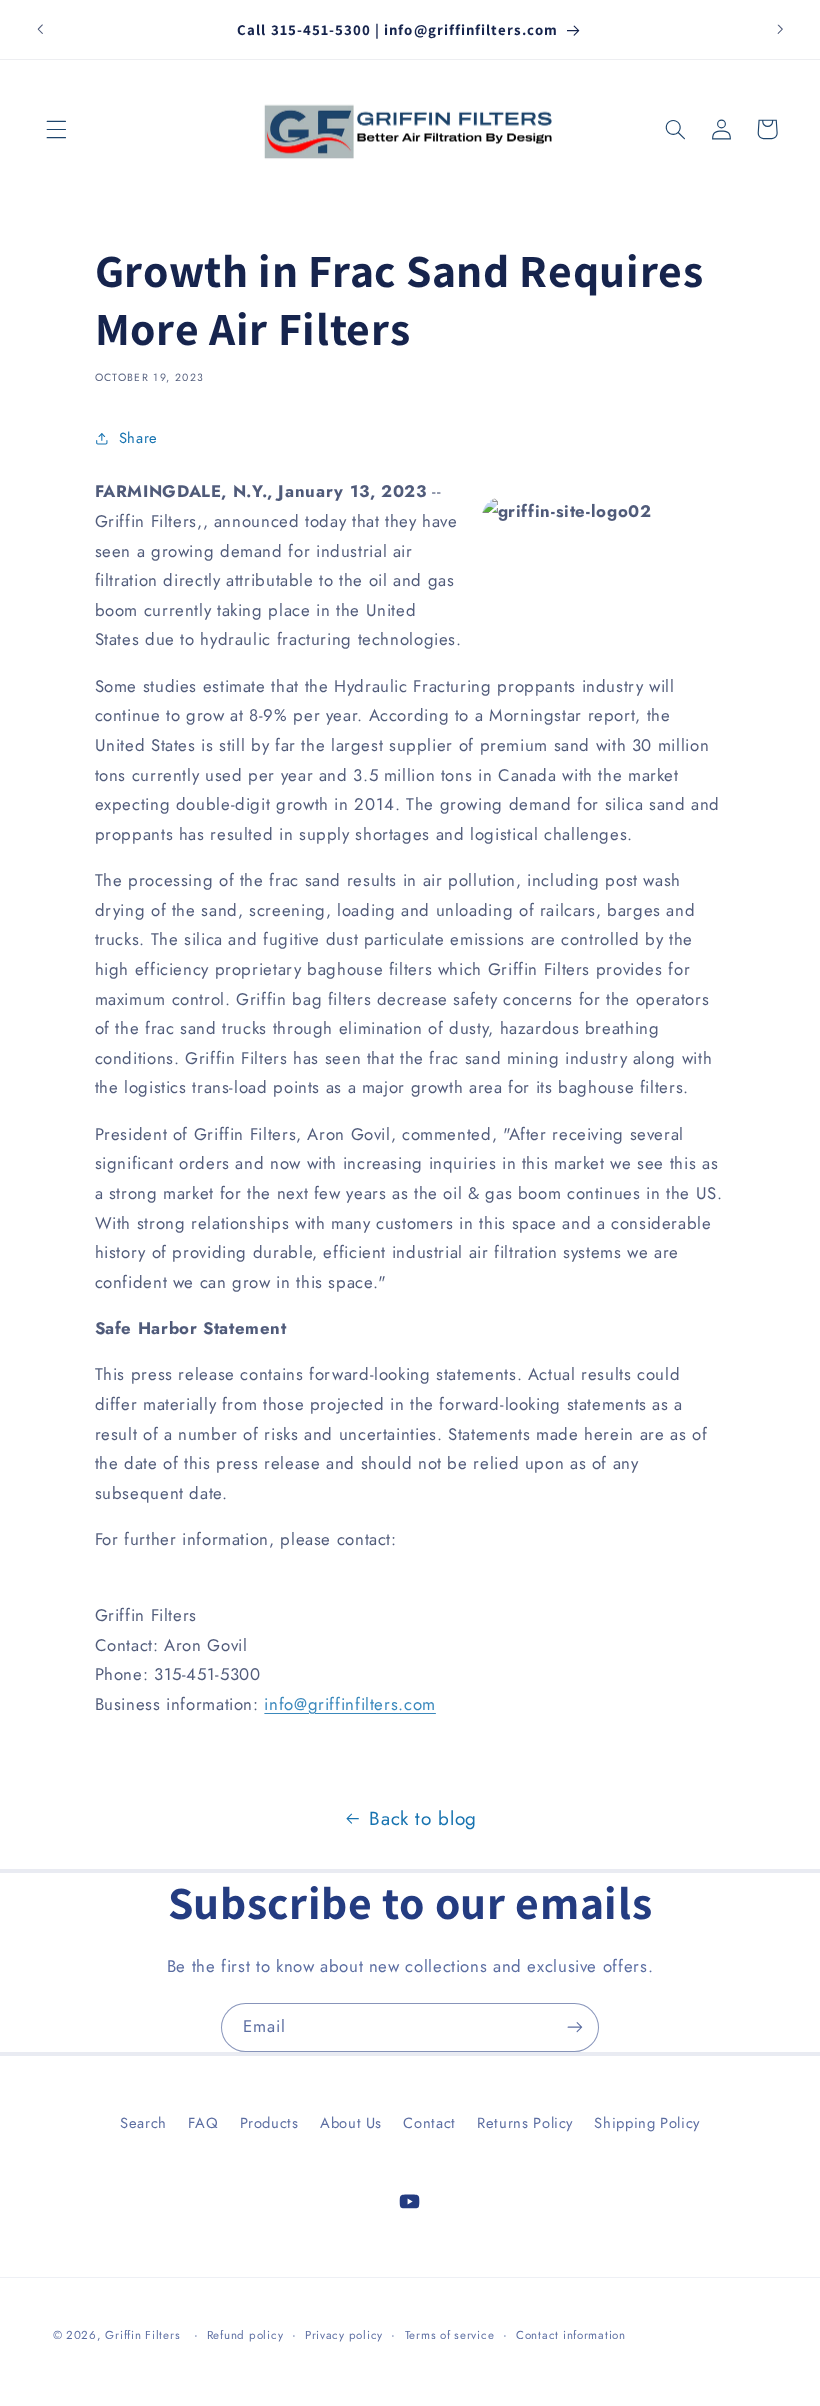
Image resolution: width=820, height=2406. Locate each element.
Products (269, 2123)
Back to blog (423, 1818)
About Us (351, 2123)
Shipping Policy (646, 2123)
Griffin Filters (142, 2335)
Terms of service (450, 2335)
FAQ (203, 2123)
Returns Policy (525, 2123)
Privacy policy (344, 2335)
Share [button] (138, 438)
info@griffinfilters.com (350, 1704)
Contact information (571, 2335)
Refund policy (245, 2335)
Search (143, 2123)
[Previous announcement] (40, 30)
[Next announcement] (780, 30)
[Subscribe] (575, 2027)
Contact (429, 2123)
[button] (57, 129)
